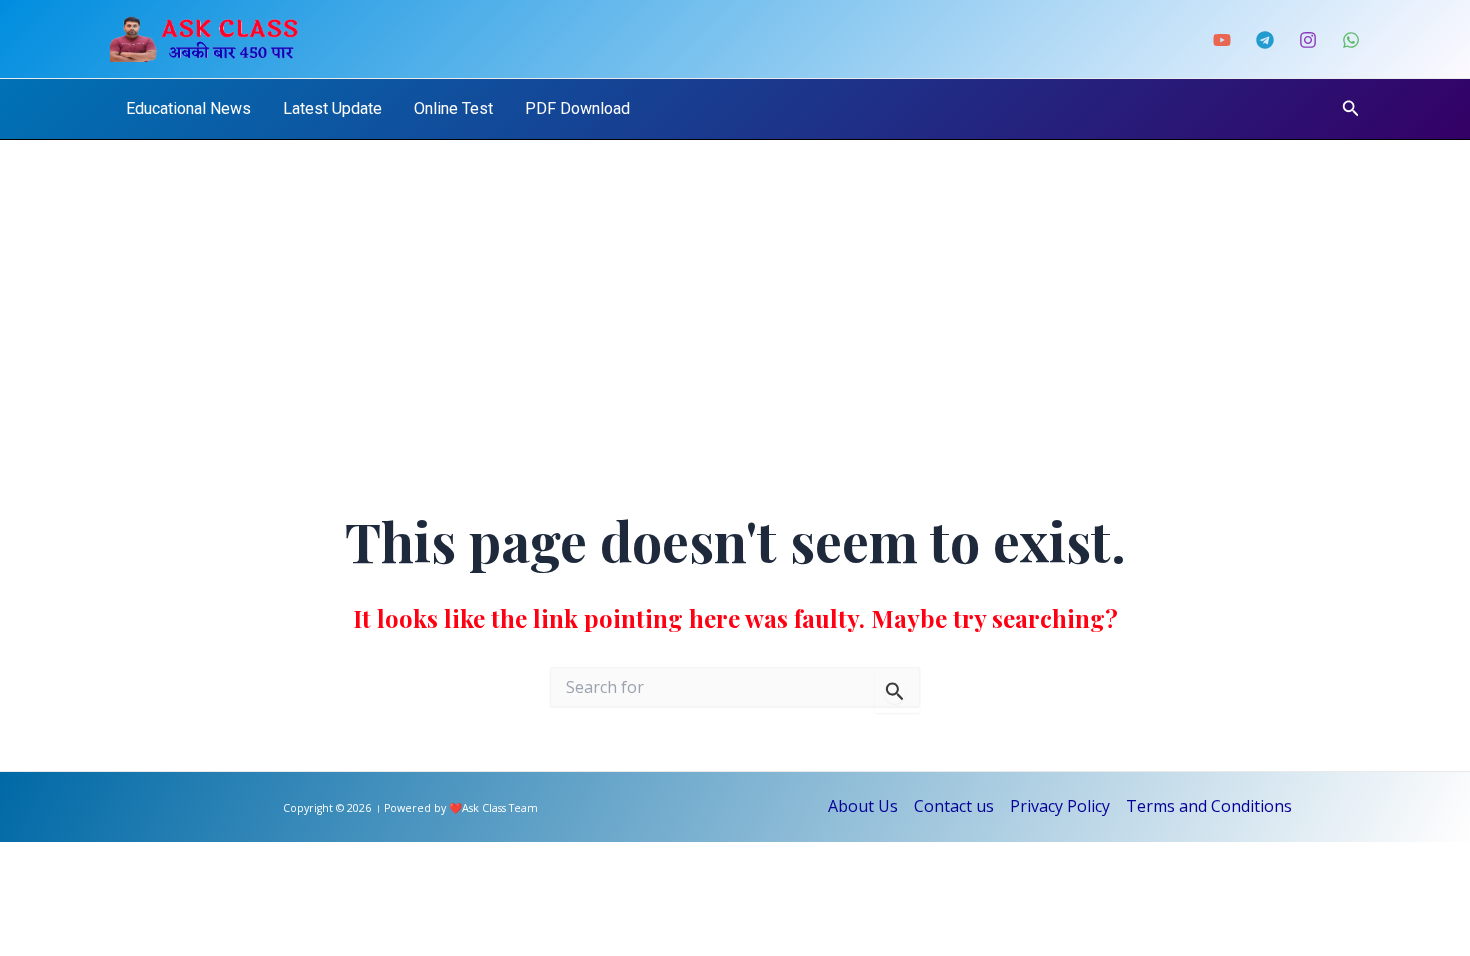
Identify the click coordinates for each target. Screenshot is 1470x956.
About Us (863, 806)
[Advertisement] (735, 290)
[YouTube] (1222, 40)
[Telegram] (1265, 40)
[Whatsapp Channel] (1351, 40)
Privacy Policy (1060, 806)
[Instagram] (1308, 40)
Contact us (954, 806)
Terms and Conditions (1209, 806)
